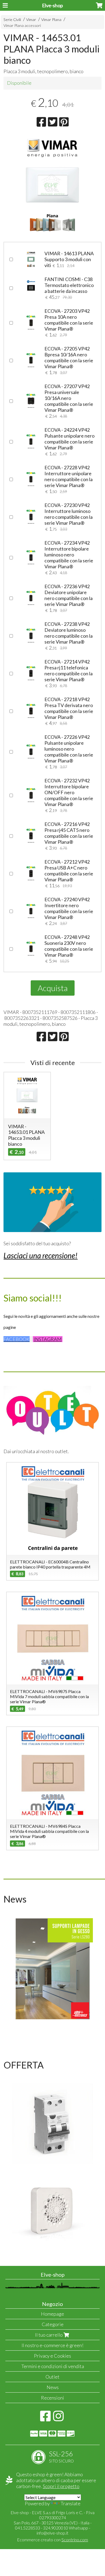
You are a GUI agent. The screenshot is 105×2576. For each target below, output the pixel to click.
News (53, 2387)
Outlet (52, 2377)
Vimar (31, 19)
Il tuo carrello (49, 2335)
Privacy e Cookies (52, 2356)
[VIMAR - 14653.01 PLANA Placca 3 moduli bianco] (52, 185)
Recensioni (52, 2398)
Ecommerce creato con (52, 2540)
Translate (71, 2503)
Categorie (53, 2324)
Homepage (52, 2314)
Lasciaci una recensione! (41, 1255)
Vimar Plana (51, 19)
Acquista (53, 988)
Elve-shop (52, 5)
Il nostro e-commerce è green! (52, 2345)
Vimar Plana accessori (22, 25)
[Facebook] (45, 2419)
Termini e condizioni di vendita (53, 2366)
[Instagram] (58, 2419)
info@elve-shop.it (52, 2533)
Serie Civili (12, 19)
